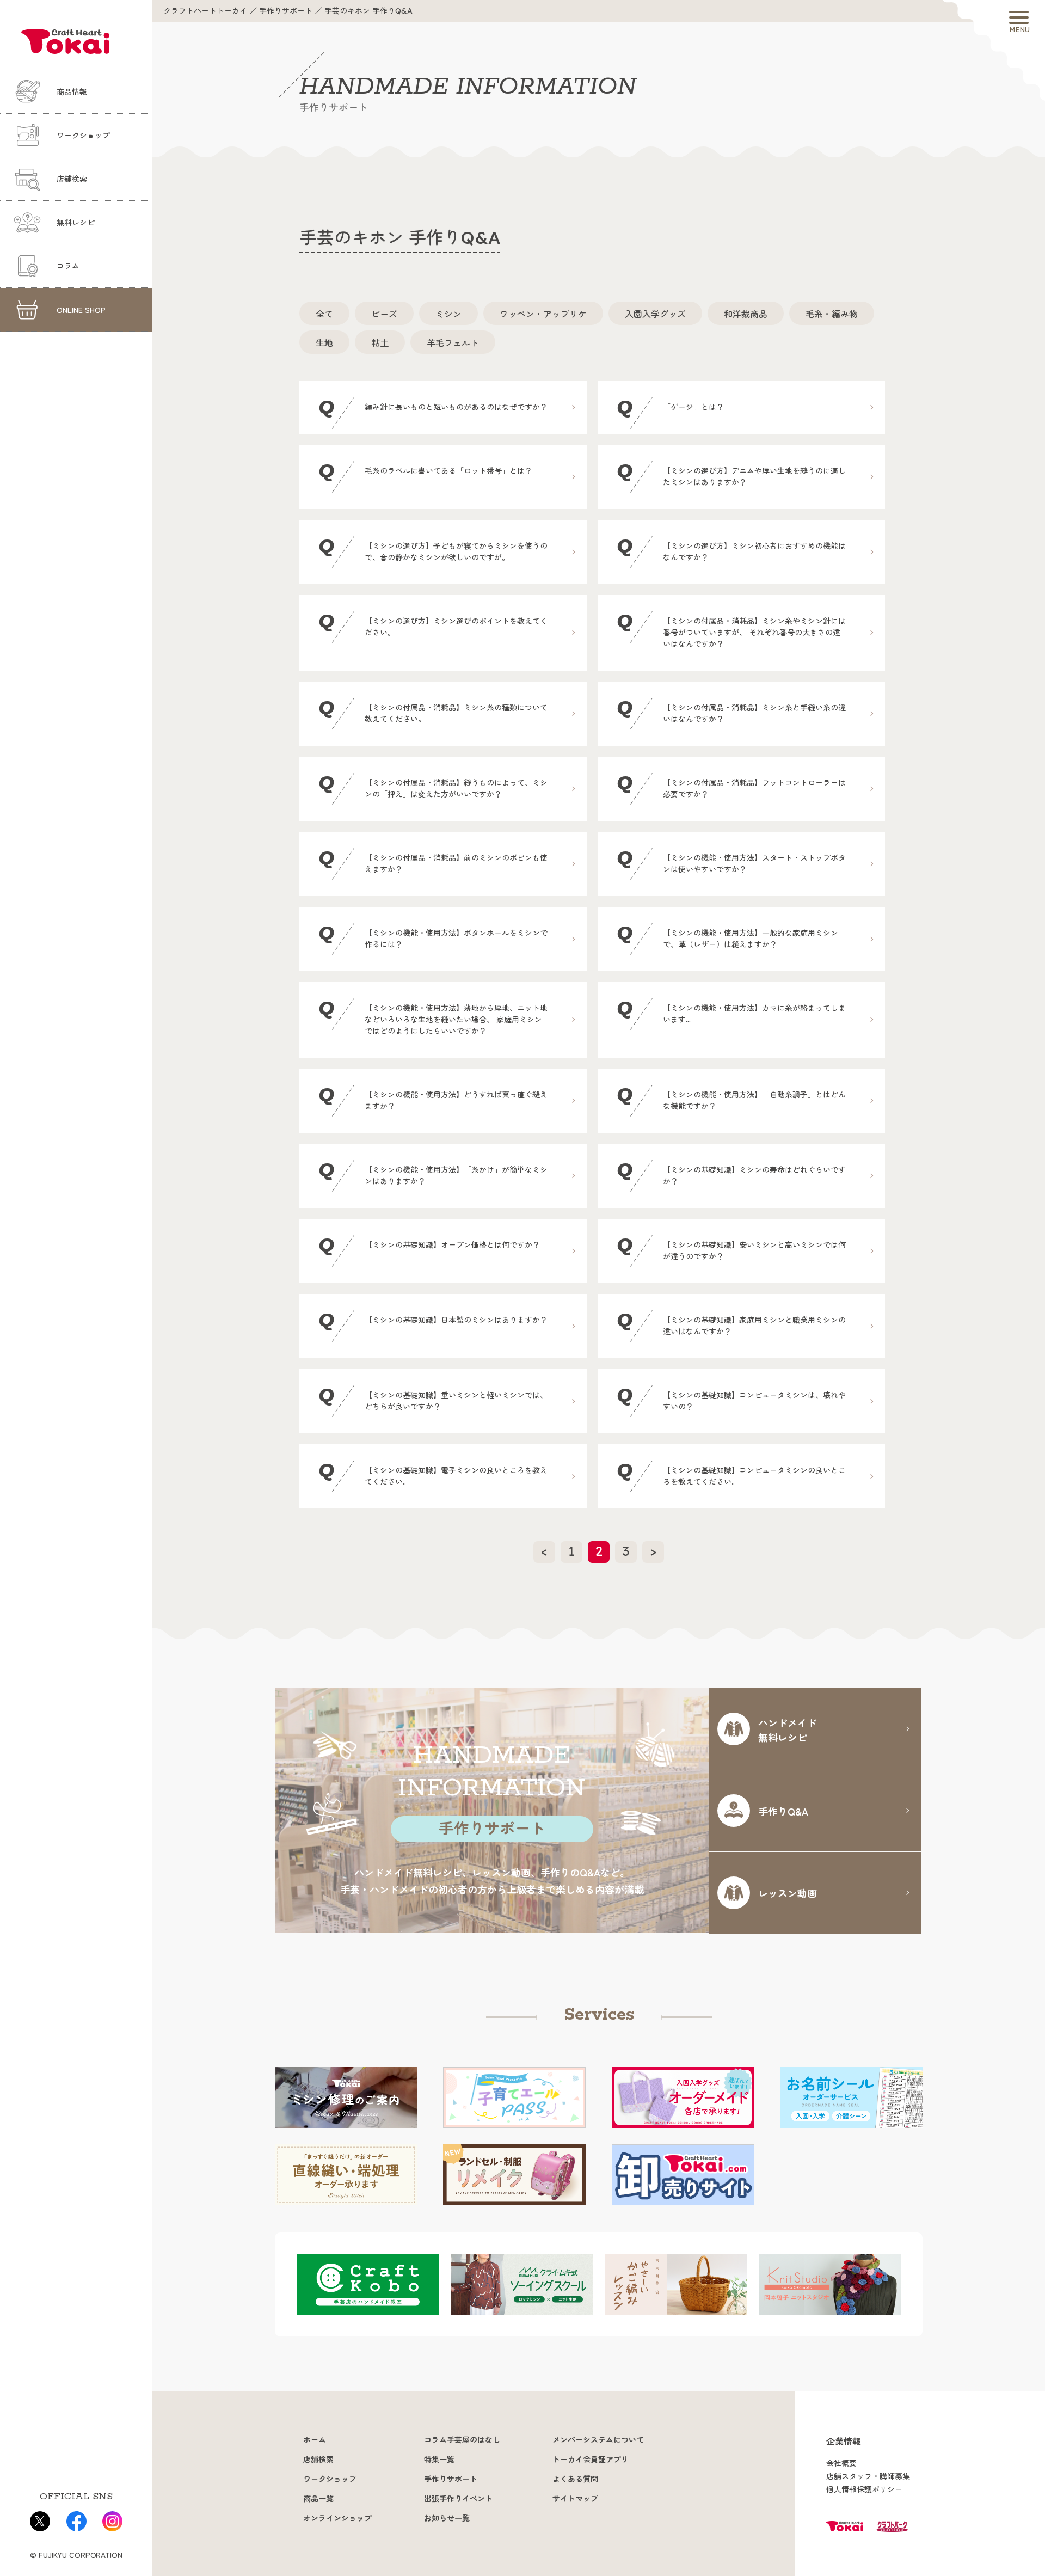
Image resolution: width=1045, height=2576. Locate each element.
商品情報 (72, 92)
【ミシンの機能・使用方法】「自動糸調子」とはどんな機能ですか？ (731, 1097)
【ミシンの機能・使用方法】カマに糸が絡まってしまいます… (731, 1011)
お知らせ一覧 (447, 2518)
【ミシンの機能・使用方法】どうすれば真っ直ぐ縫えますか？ (433, 1097)
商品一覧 (318, 2499)
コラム (68, 266)
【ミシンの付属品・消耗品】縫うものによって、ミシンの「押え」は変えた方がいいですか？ (433, 785)
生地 (324, 342)
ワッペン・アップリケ (543, 314)
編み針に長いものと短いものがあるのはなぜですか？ (433, 408)
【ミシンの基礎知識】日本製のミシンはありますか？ (433, 1321)
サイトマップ (575, 2499)
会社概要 (841, 2463)
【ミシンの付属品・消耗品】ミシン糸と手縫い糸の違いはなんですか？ (731, 710)
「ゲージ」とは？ (670, 408)
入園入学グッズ (655, 314)
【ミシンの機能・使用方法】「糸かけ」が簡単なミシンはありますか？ (433, 1172)
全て (324, 314)
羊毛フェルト (453, 342)
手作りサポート (451, 2479)
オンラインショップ (337, 2518)
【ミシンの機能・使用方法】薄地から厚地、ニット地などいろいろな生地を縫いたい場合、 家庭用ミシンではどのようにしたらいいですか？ (433, 1016)
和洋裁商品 (746, 314)
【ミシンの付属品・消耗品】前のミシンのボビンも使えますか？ (433, 860)
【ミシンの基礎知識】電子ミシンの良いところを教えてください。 (433, 1473)
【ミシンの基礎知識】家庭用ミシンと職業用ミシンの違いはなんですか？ (731, 1323)
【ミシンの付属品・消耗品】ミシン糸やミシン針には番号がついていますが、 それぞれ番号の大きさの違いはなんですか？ (731, 629)
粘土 (380, 342)
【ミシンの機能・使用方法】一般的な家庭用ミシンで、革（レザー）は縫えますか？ (727, 936)
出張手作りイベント (458, 2499)
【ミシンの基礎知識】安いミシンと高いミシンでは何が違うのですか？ (731, 1247)
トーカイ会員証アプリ (591, 2460)
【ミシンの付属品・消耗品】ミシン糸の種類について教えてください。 (433, 710)
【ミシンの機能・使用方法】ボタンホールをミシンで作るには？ (433, 936)
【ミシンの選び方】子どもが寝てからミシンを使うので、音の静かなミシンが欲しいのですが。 (433, 548)
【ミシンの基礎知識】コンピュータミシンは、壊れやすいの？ (731, 1398)
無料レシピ (76, 223)
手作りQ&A (783, 1811)
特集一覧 (439, 2460)
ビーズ (384, 314)
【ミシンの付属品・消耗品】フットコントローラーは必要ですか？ (731, 785)
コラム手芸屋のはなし (462, 2440)
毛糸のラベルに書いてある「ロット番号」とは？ (425, 472)
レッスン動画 (788, 1893)
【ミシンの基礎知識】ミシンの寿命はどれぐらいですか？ (731, 1172)
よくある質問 (575, 2479)
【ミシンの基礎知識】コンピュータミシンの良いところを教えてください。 (731, 1473)
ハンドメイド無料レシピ (788, 1730)
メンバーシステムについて (598, 2440)
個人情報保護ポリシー (864, 2489)
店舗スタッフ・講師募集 (868, 2476)
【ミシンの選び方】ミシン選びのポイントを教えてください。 (433, 624)
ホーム (315, 2440)
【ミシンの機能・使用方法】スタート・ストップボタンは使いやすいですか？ (731, 860)
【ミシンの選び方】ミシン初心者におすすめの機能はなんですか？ (731, 548)
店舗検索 (72, 179)
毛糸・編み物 (832, 314)
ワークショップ (83, 136)
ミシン (448, 314)
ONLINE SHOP (81, 310)
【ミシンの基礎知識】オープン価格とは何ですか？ (429, 1246)
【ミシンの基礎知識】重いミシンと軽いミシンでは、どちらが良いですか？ (433, 1398)
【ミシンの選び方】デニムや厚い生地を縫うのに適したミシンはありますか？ (731, 473)
